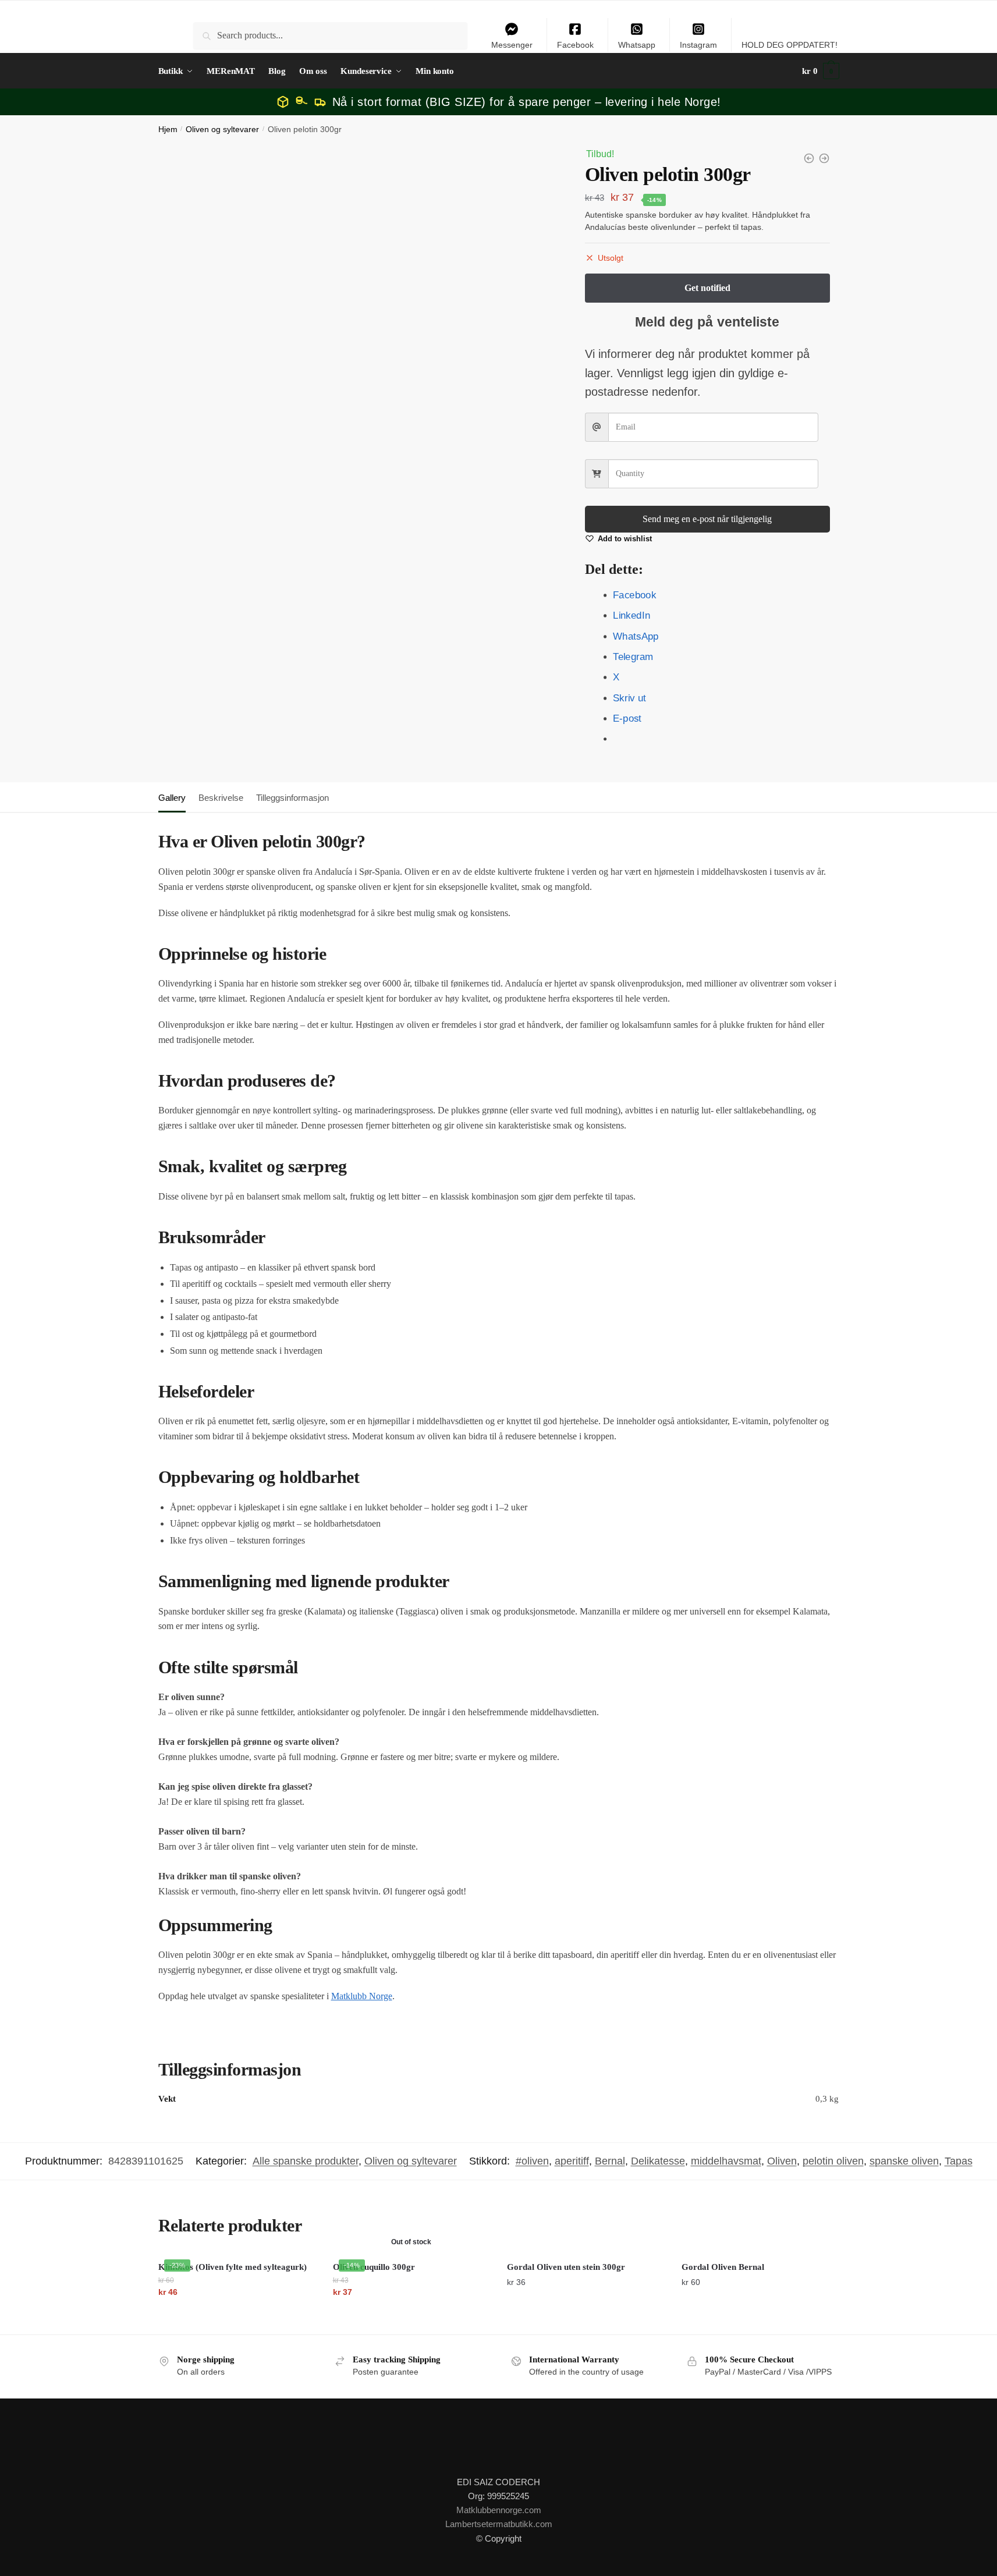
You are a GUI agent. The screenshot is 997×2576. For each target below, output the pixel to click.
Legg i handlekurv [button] (237, 2315)
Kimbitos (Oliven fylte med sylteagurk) (233, 2267)
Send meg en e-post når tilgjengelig (707, 519)
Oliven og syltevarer (222, 129)
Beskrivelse (221, 798)
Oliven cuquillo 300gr (374, 2267)
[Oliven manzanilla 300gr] (809, 158)
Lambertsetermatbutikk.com (499, 2524)
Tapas (959, 2161)
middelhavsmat (726, 2161)
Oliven (782, 2161)
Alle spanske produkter (306, 2161)
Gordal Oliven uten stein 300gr (566, 2267)
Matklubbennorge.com (499, 2510)
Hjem (168, 129)
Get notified (411, 2315)
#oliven (532, 2161)
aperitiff (572, 2161)
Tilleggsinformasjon (292, 798)
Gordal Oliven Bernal (723, 2267)
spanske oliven (904, 2161)
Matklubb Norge (362, 1996)
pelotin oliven (833, 2161)
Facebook (575, 45)
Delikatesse (658, 2161)
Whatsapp (637, 45)
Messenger (512, 45)
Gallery (172, 798)
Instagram (698, 45)
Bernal (610, 2161)
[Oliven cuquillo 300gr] (824, 158)
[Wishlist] (298, 2271)
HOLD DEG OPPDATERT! (790, 45)
